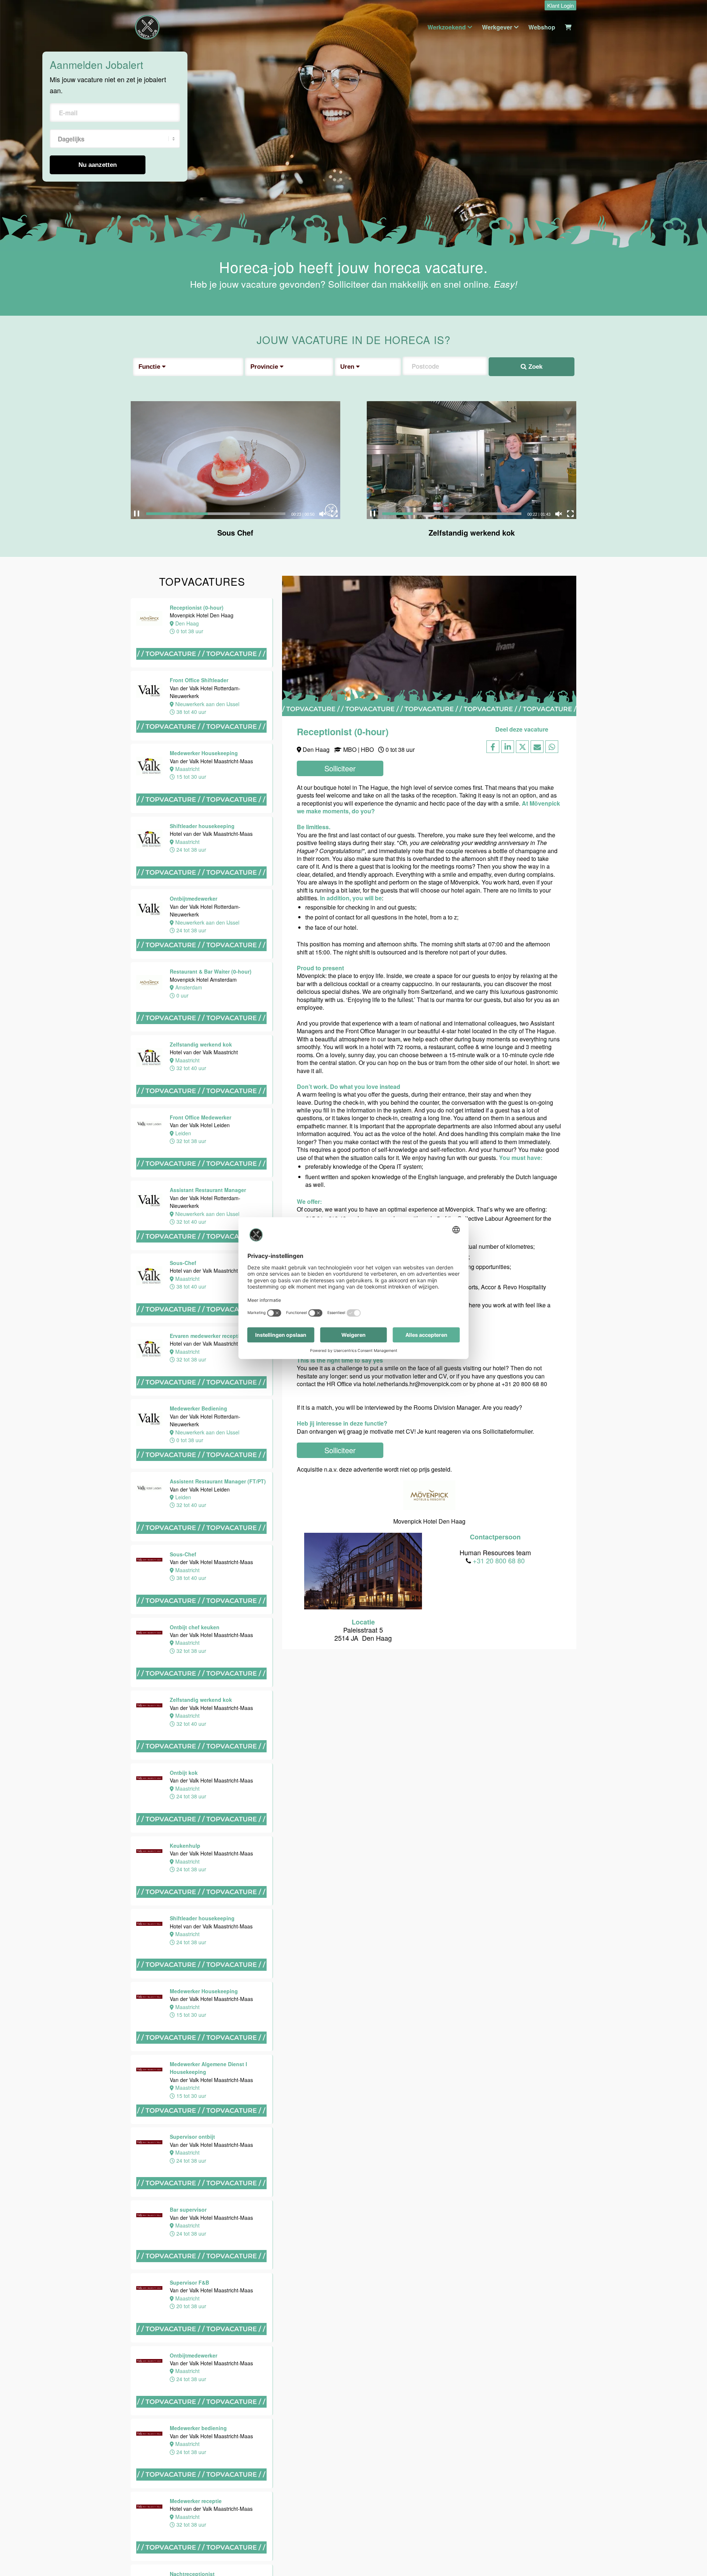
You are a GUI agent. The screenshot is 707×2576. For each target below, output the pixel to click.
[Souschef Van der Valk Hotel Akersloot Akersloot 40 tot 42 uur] (37, 2328)
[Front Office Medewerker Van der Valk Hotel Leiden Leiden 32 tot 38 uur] (202, 1177)
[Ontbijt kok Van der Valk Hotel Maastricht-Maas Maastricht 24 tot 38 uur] (37, 764)
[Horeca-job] (147, 27)
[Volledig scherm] (334, 514)
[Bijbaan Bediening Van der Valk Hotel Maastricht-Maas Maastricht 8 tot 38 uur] (37, 1989)
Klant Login (560, 5)
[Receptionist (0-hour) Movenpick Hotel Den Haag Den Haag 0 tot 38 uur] (202, 667)
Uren (348, 367)
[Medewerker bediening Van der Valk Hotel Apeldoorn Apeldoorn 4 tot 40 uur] (37, 2390)
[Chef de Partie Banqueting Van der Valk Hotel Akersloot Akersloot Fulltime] (37, 2456)
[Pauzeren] (137, 514)
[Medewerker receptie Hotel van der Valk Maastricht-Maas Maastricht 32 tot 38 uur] (37, 1529)
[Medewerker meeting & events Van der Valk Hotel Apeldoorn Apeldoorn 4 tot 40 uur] (37, 2150)
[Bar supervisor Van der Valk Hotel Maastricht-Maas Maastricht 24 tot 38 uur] (37, 1232)
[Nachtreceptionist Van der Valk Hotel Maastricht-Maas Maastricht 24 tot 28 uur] (37, 1607)
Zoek (534, 367)
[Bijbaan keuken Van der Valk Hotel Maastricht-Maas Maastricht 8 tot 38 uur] (37, 1911)
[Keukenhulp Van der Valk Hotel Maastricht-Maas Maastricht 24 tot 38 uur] (37, 838)
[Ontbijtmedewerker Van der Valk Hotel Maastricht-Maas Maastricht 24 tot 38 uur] (37, 1380)
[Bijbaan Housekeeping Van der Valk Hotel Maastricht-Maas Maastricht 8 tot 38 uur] (37, 1833)
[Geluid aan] (323, 514)
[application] (235, 460)
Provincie (265, 367)
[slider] (216, 514)
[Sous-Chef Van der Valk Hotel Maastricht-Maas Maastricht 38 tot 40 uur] (202, 1614)
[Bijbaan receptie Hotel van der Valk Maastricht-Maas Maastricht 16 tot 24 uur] (37, 1681)
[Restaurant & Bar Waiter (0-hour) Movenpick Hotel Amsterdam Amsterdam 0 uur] (202, 1031)
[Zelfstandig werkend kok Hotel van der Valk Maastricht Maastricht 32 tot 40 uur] (202, 1104)
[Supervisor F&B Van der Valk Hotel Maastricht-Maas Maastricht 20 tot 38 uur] (37, 1306)
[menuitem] (559, 6)
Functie (150, 367)
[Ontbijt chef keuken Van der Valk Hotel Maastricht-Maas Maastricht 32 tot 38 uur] (37, 611)
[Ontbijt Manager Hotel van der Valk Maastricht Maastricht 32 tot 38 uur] (37, 2244)
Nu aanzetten (98, 165)
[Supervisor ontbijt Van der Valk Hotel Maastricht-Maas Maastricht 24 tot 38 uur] (37, 1146)
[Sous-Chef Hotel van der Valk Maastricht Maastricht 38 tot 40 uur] (202, 1322)
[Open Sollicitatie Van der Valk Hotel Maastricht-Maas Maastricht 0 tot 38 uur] (37, 1755)
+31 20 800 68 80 (499, 1560)
